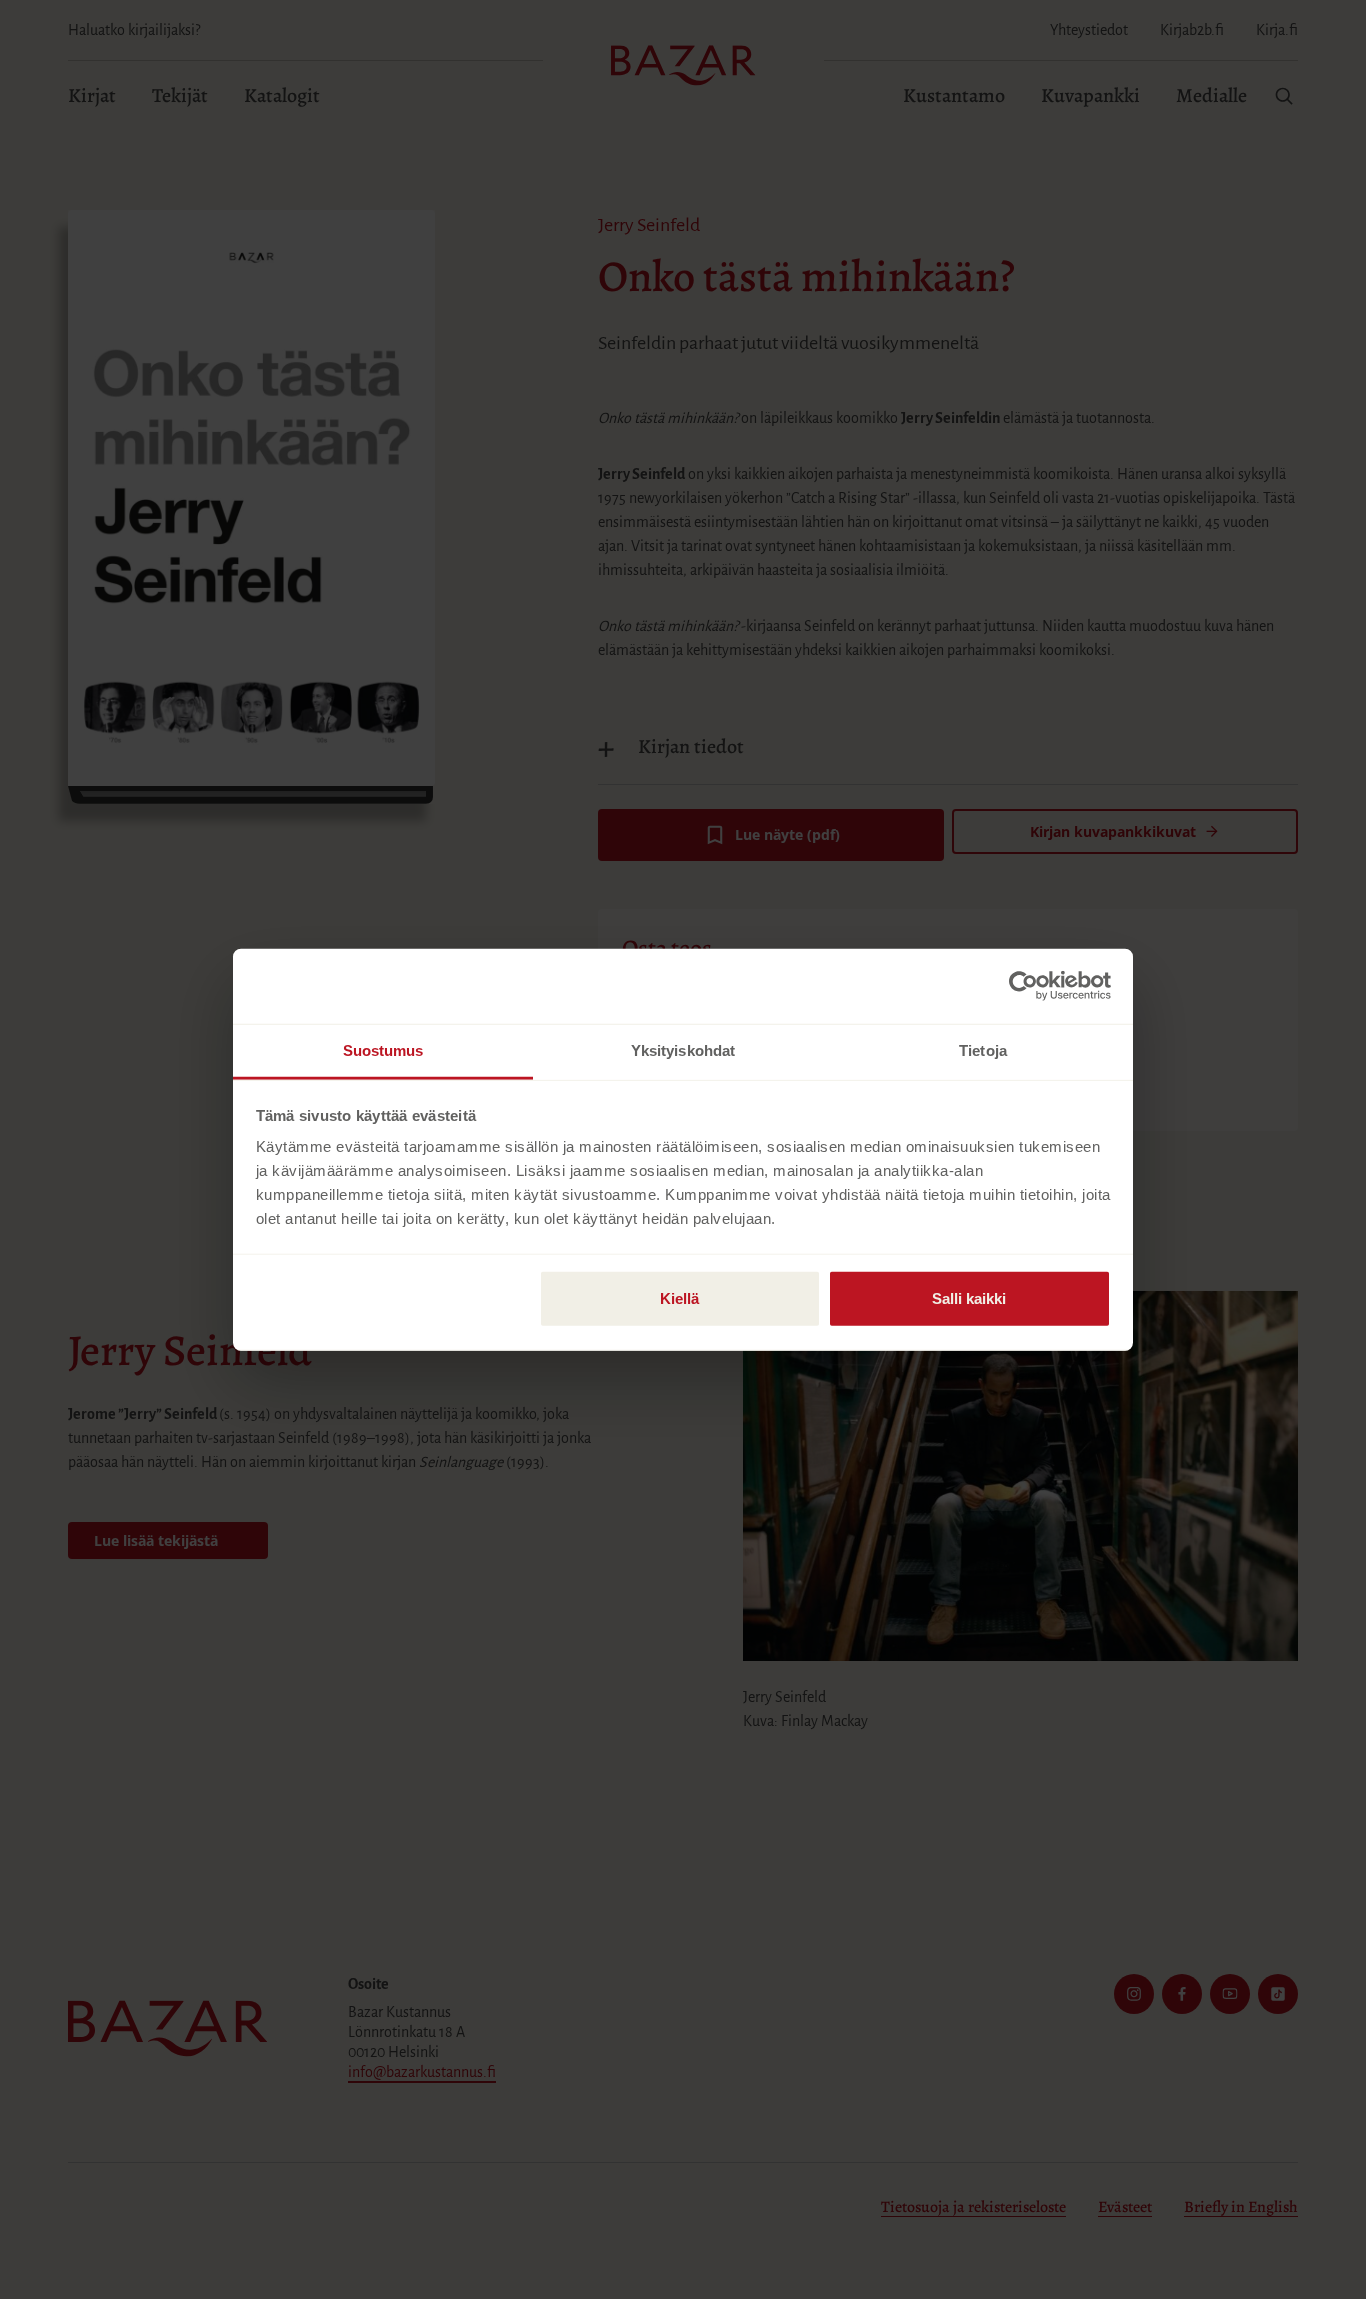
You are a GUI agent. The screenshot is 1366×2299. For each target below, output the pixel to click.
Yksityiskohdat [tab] (683, 1049)
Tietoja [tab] (983, 1049)
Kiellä (679, 1297)
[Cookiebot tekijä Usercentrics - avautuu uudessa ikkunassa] (1023, 986)
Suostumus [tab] (383, 1049)
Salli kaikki (969, 1297)
